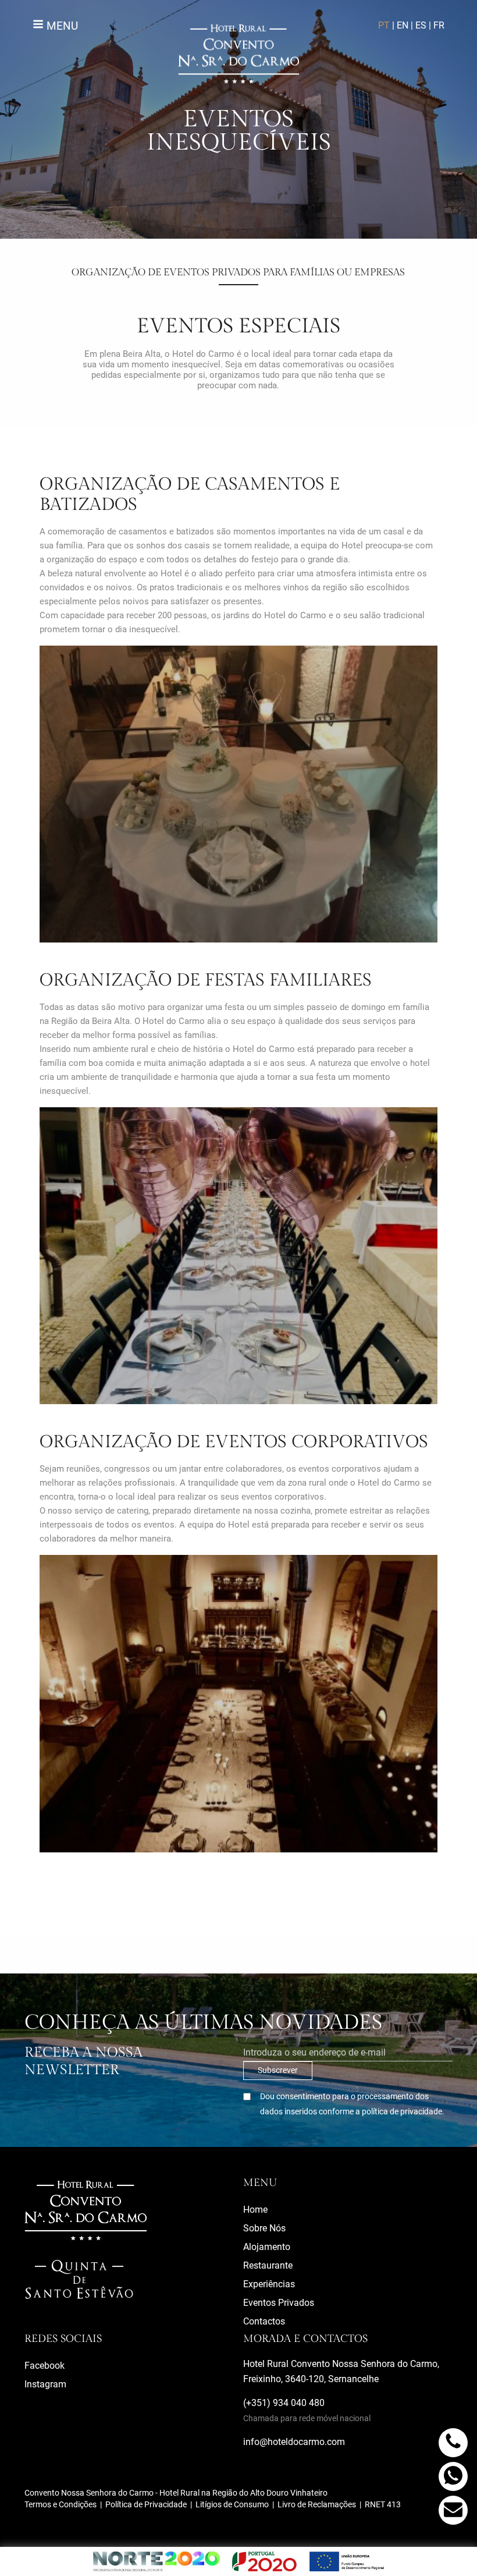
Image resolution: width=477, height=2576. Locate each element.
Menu (61, 26)
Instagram (45, 2384)
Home (255, 2210)
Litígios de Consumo (232, 2504)
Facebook (45, 2366)
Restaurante (268, 2265)
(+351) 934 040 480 (307, 2410)
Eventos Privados (279, 2303)
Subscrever (278, 2070)
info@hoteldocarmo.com (294, 2442)
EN (403, 25)
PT (384, 25)
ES (421, 25)
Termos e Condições (60, 2504)
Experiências (269, 2284)
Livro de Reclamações (317, 2504)
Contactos (264, 2321)
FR (439, 25)
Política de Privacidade (146, 2504)
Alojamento (267, 2247)
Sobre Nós (264, 2228)
